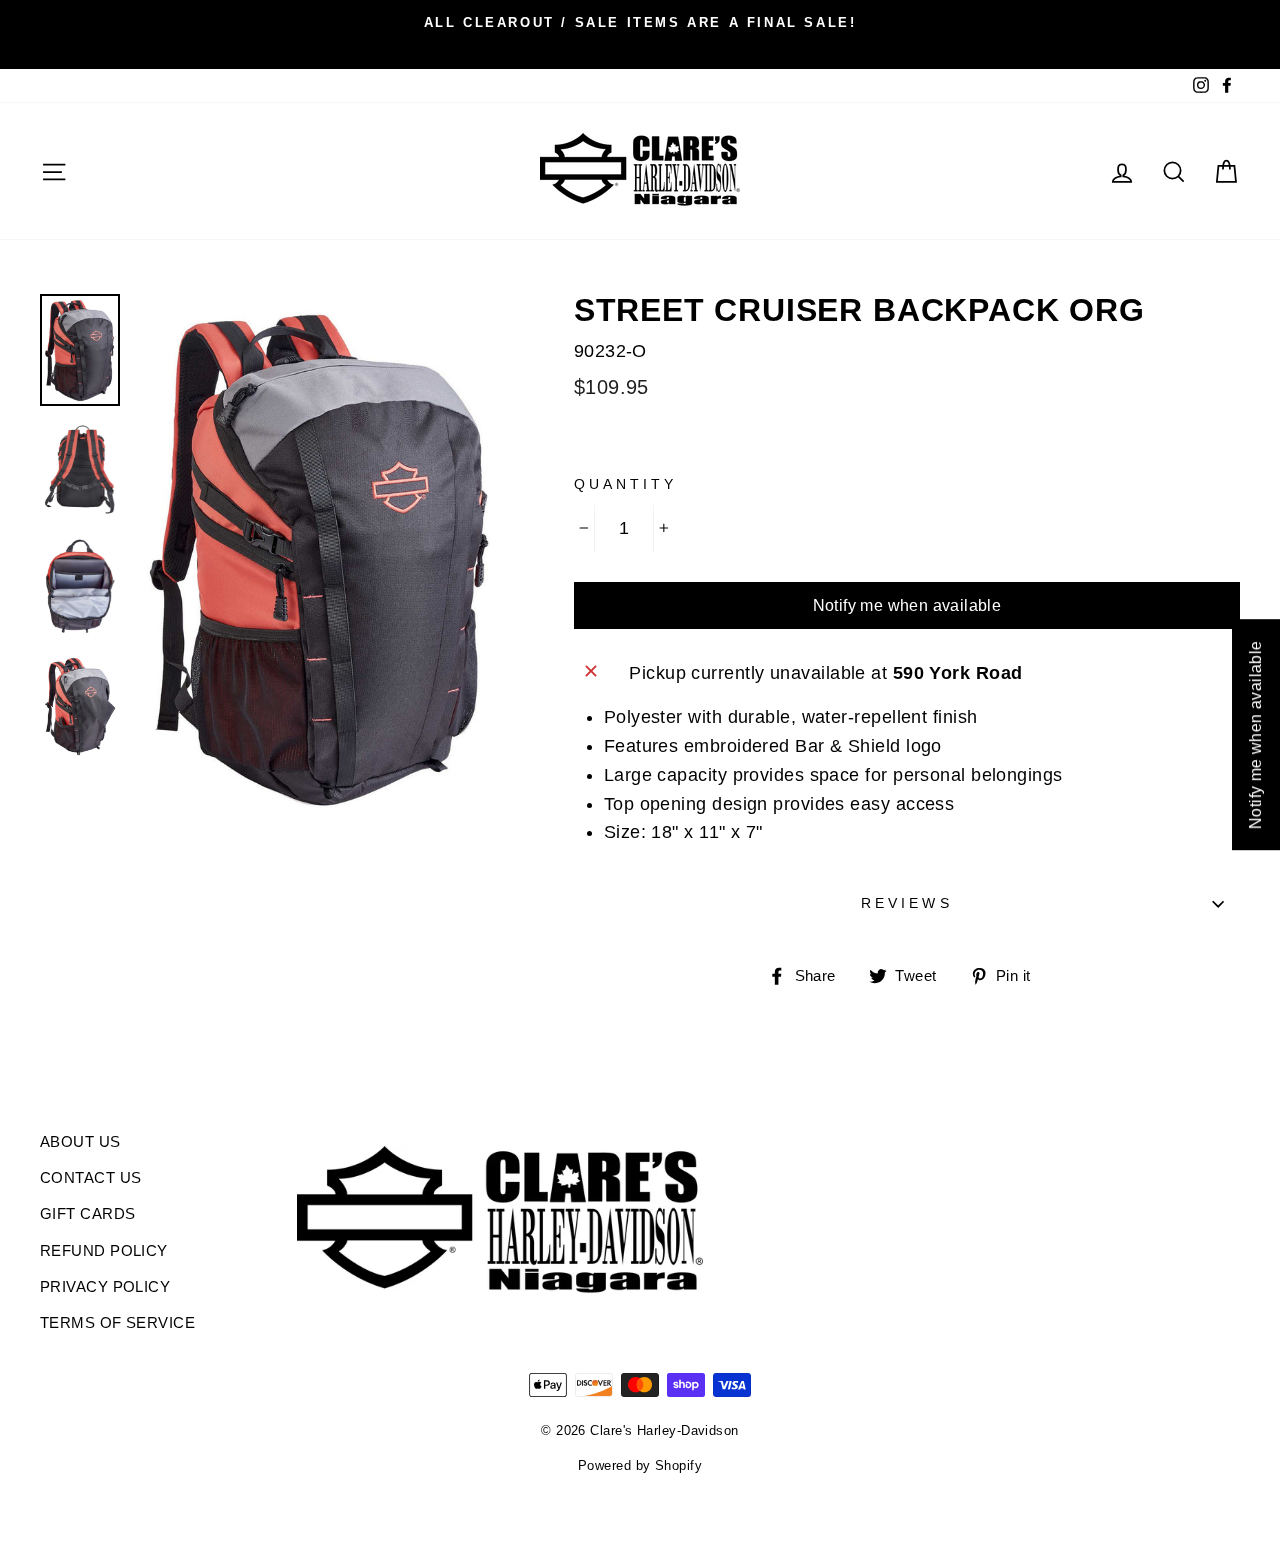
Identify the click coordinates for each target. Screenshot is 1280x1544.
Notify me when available (907, 605)
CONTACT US (91, 1177)
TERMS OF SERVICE (117, 1322)
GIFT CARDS (88, 1213)
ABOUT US (80, 1141)
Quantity (625, 484)
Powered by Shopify (640, 1466)
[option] (640, 22)
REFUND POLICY (104, 1250)
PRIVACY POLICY (105, 1286)
